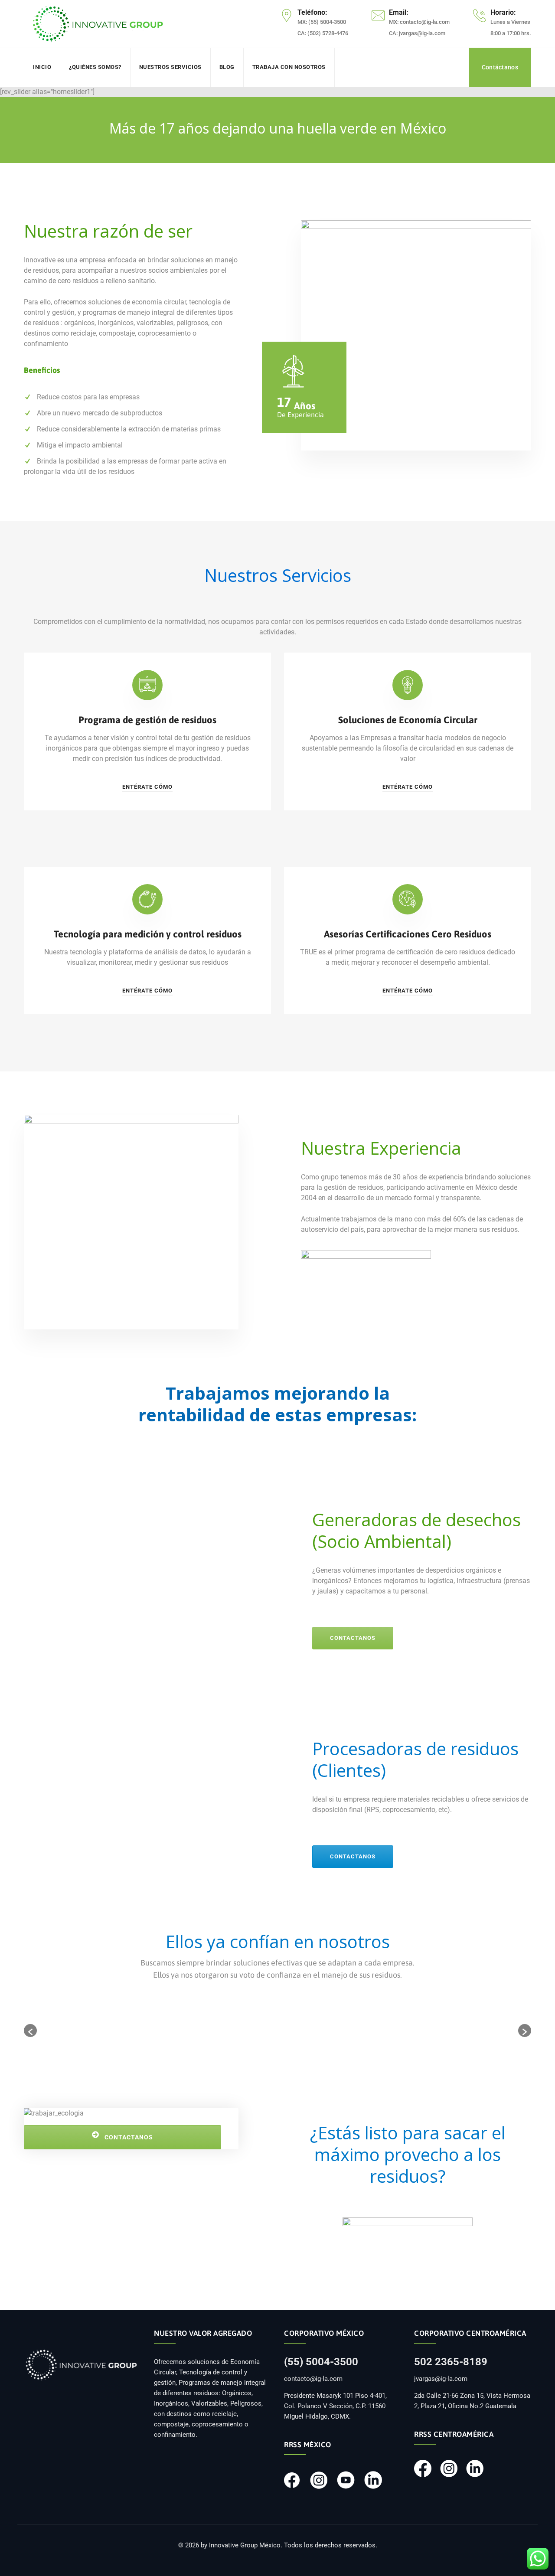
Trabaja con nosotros (289, 67)
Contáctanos (500, 67)
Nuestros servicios (170, 67)
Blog (227, 67)
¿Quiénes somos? (95, 67)
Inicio (42, 67)
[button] (30, 2031)
